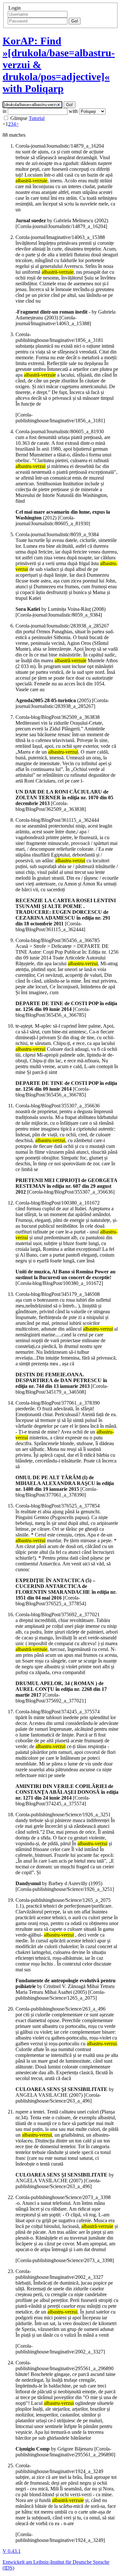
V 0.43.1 (12, 2551)
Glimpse (19, 118)
